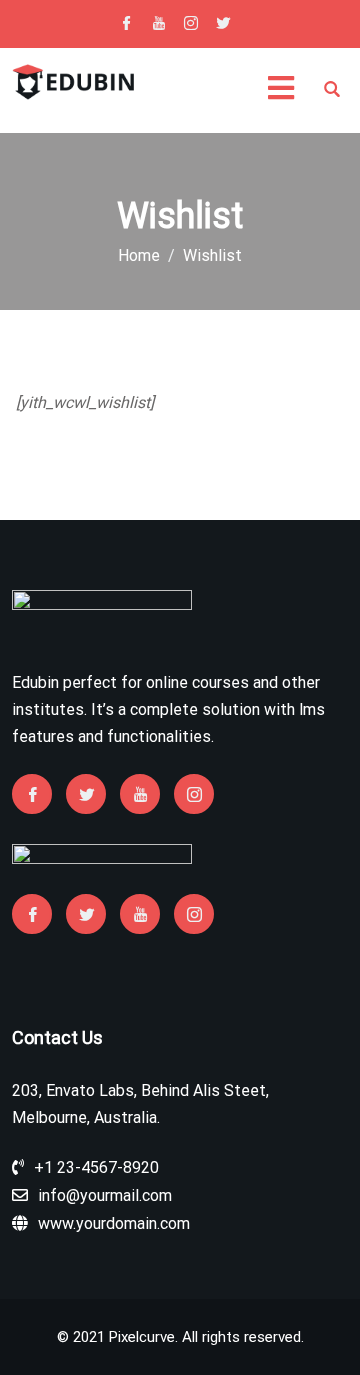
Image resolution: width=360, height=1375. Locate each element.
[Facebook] (127, 25)
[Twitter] (223, 25)
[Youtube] (159, 25)
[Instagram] (191, 25)
